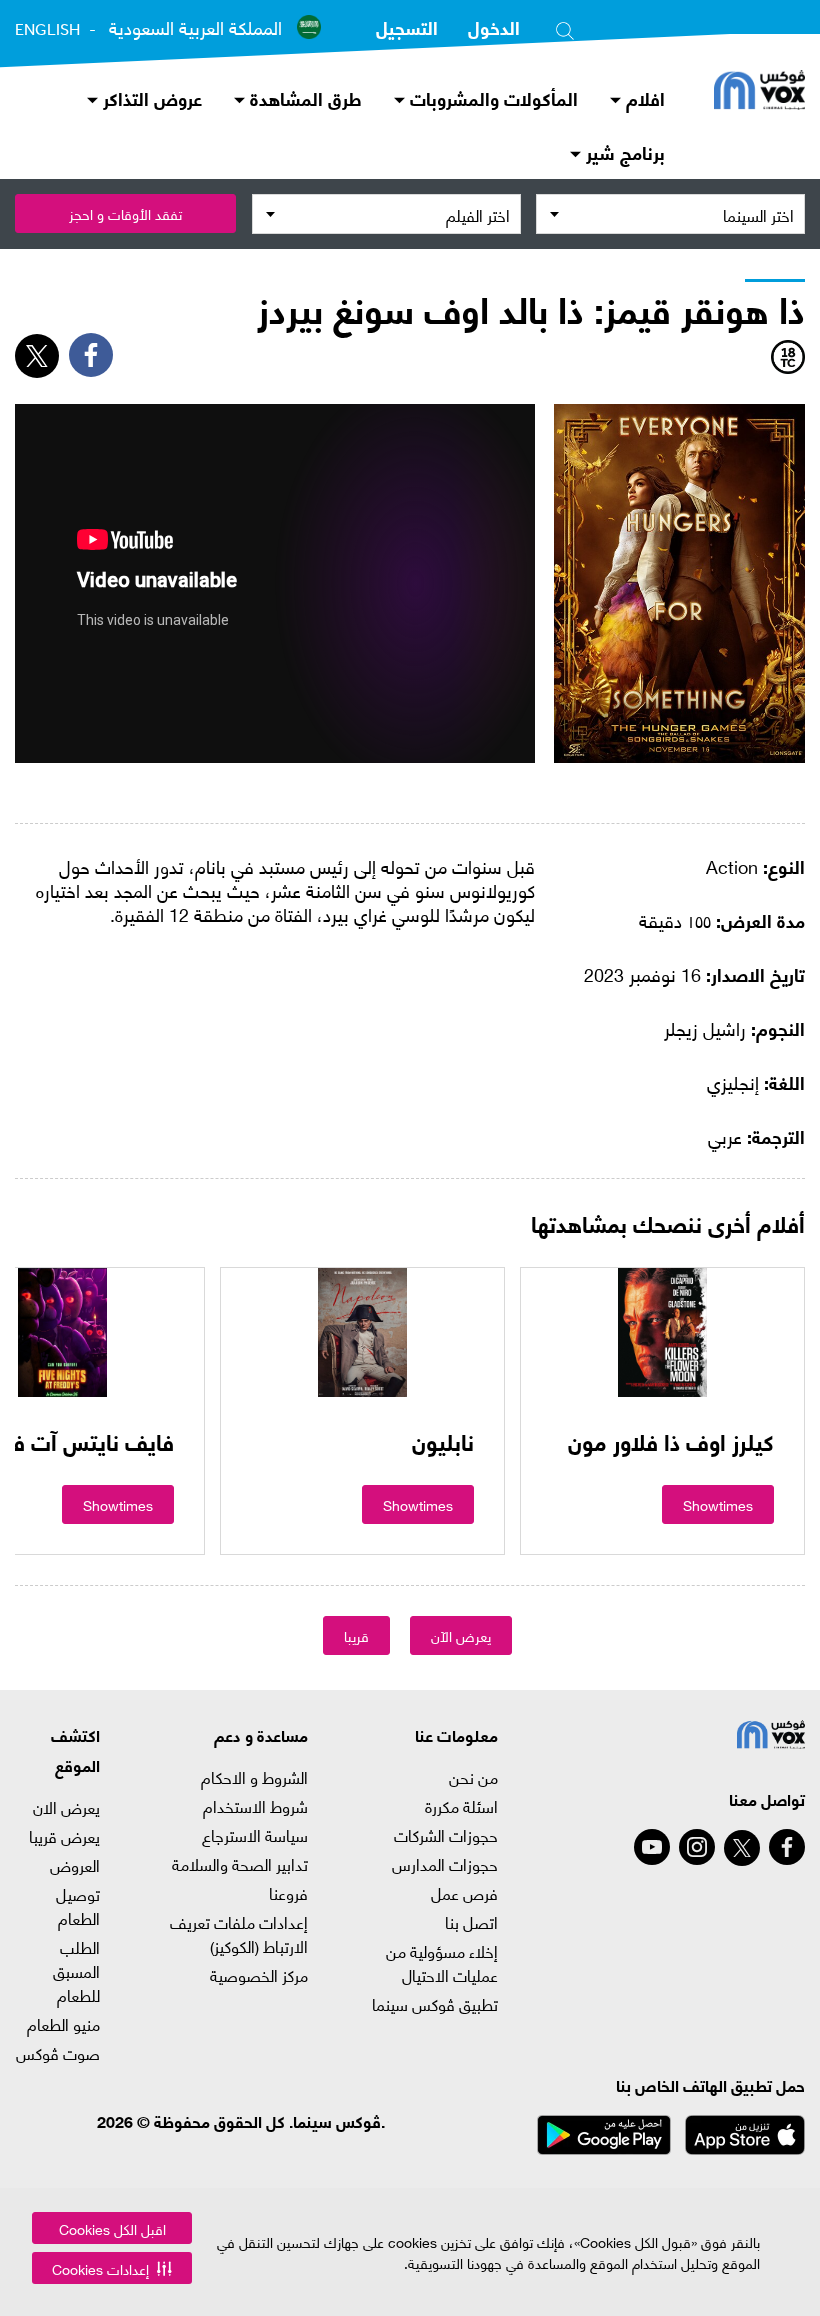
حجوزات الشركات (446, 1835)
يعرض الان (66, 1807)
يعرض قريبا (64, 1836)
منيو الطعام (63, 2024)
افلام (643, 97)
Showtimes (718, 1504)
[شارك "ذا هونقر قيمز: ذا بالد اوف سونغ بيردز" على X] (37, 356)
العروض (75, 1865)
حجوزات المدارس (445, 1864)
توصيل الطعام (78, 1906)
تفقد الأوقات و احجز (125, 213)
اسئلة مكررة (461, 1806)
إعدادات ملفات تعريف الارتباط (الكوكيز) (239, 1934)
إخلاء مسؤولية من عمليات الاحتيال (442, 1963)
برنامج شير (623, 151)
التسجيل (407, 26)
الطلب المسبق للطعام (76, 1971)
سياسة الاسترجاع (255, 1835)
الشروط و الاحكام (254, 1777)
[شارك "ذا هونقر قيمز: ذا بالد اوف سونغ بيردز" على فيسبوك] (91, 355)
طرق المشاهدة (303, 97)
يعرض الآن (461, 1635)
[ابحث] (565, 27)
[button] (112, 2268)
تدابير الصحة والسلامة (240, 1864)
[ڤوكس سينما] (759, 92)
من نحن (473, 1777)
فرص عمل (464, 1893)
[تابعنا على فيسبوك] (787, 1847)
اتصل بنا (471, 1922)
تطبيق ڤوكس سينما (435, 2004)
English (47, 29)
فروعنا (288, 1893)
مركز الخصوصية (259, 1975)
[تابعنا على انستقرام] (697, 1847)
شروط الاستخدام (255, 1806)
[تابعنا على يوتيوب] (652, 1847)
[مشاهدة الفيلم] (662, 1332)
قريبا (356, 1635)
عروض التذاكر (150, 97)
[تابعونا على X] (742, 1848)
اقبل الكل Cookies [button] (112, 2228)
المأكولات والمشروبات (491, 97)
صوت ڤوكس (58, 2053)
